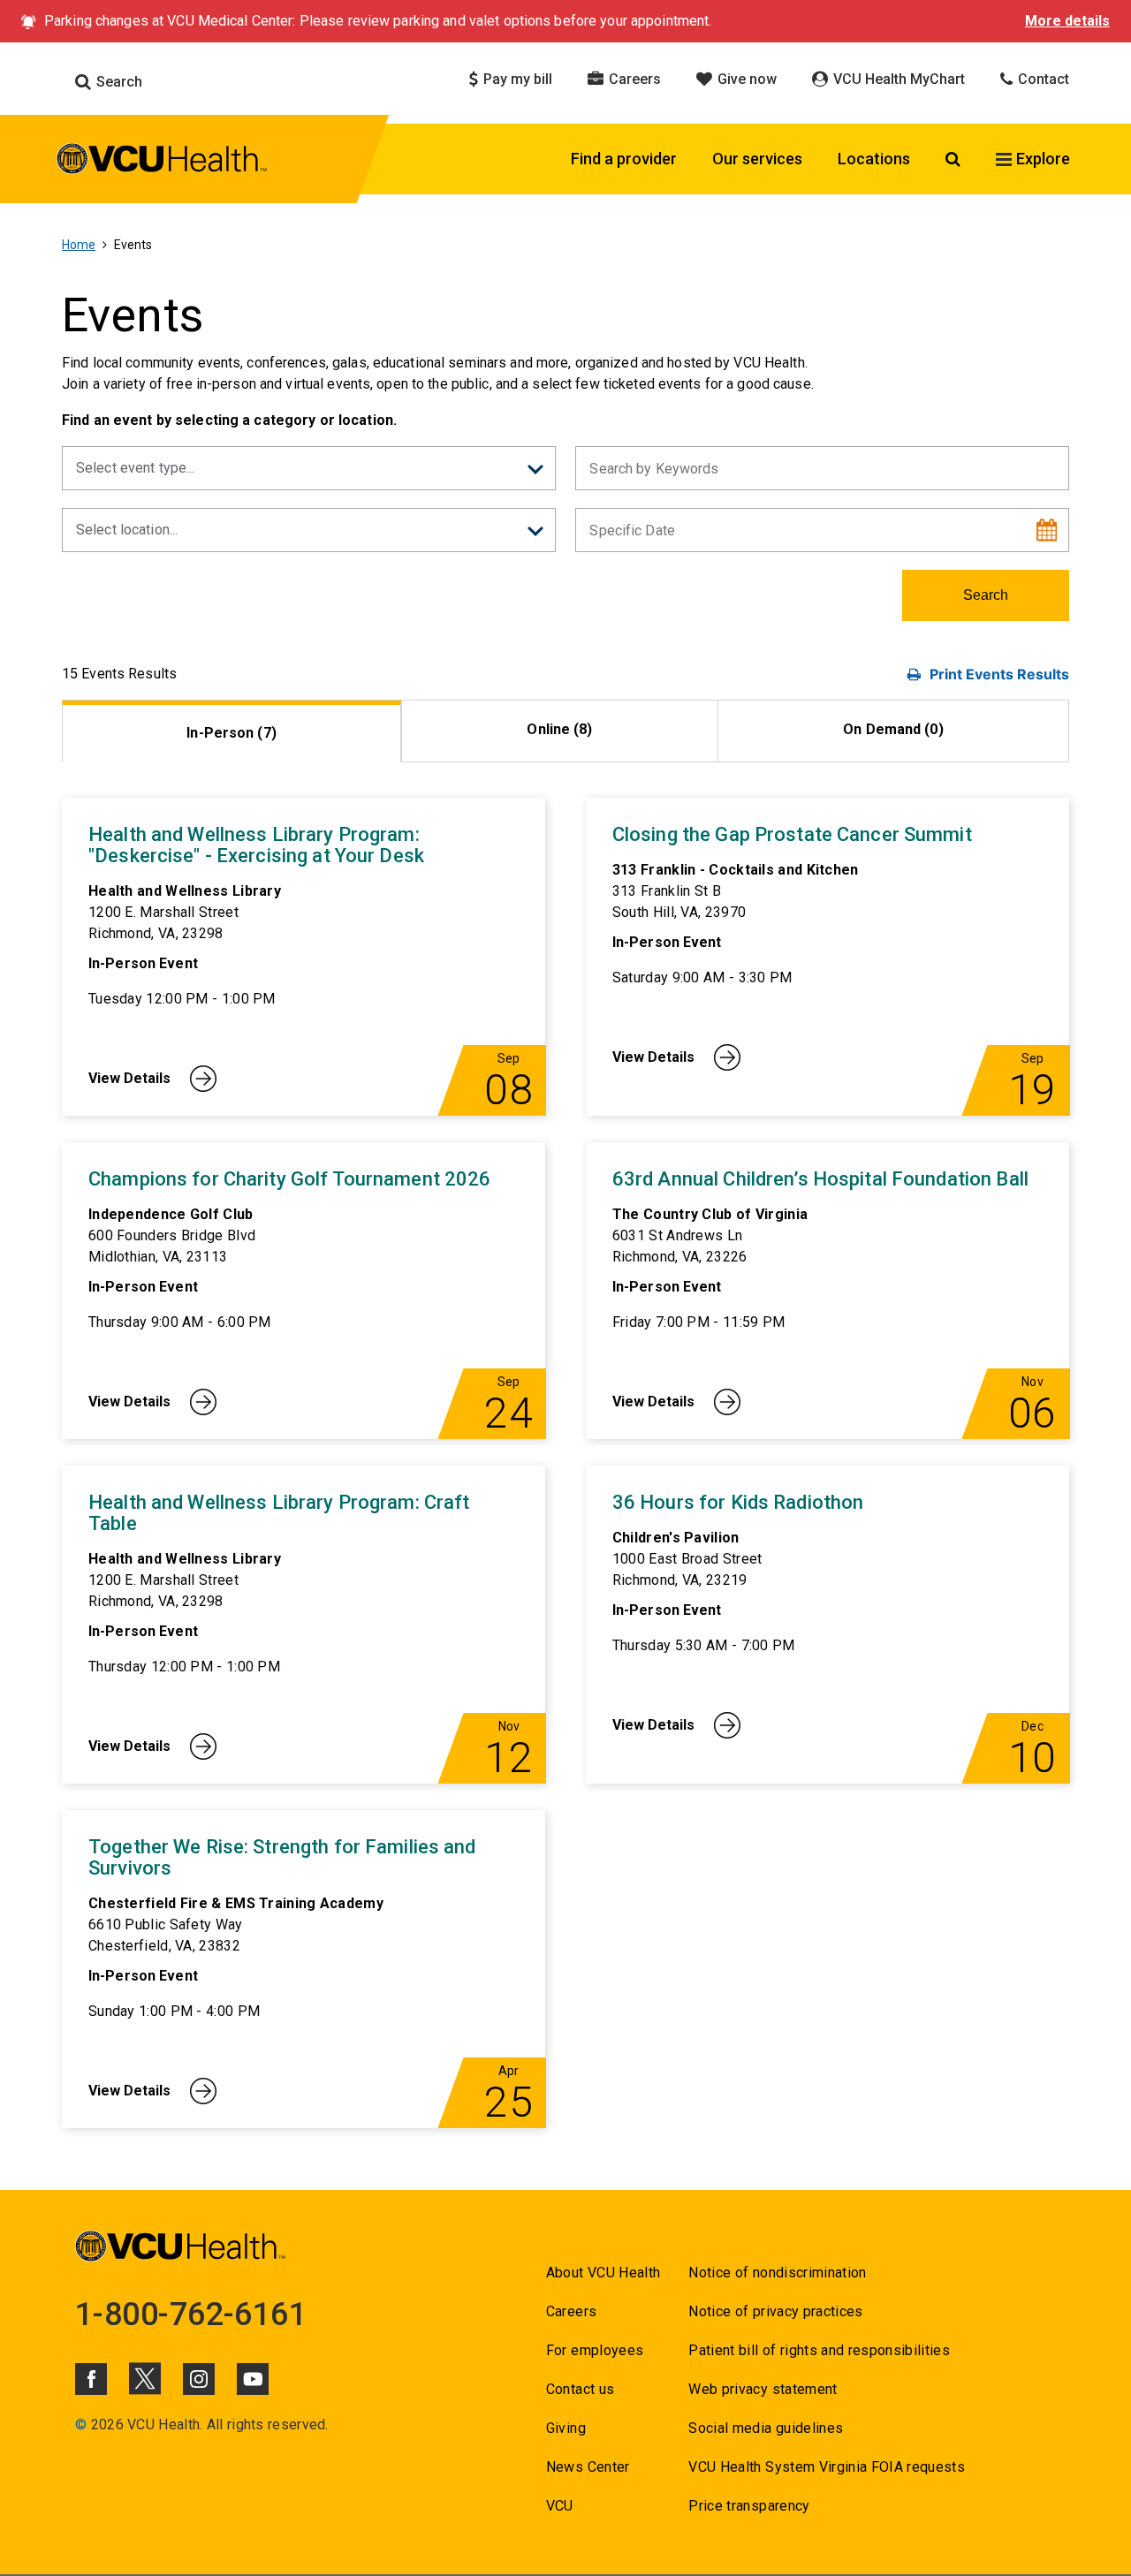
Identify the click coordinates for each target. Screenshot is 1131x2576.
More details (1067, 21)
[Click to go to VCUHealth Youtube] (253, 2379)
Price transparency (749, 2506)
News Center (588, 2467)
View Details (129, 1078)
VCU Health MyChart (897, 79)
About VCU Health (603, 2273)
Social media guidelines (766, 2428)
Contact (1042, 79)
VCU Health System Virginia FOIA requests (827, 2467)
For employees (595, 2350)
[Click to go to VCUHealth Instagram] (199, 2379)
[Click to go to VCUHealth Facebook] (91, 2379)
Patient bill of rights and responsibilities (819, 2350)
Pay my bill (516, 79)
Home (79, 245)
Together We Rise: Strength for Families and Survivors (282, 1858)
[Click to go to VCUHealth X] (145, 2378)
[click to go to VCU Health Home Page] (162, 162)
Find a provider (624, 159)
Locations (874, 159)
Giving (566, 2428)
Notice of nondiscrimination (777, 2273)
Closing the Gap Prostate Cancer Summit (792, 835)
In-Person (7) (232, 733)
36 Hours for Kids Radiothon (738, 1503)
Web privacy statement (763, 2389)
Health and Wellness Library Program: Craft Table (279, 1513)
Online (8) (559, 729)
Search (118, 82)
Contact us (580, 2389)
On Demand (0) (893, 729)
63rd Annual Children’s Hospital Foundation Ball (820, 1179)
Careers (633, 79)
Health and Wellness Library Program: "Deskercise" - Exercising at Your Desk (256, 845)
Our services (757, 159)
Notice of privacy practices (775, 2311)
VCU (560, 2506)
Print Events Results (999, 674)
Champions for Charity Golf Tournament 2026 (289, 1179)
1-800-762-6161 (191, 2315)
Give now (745, 79)
